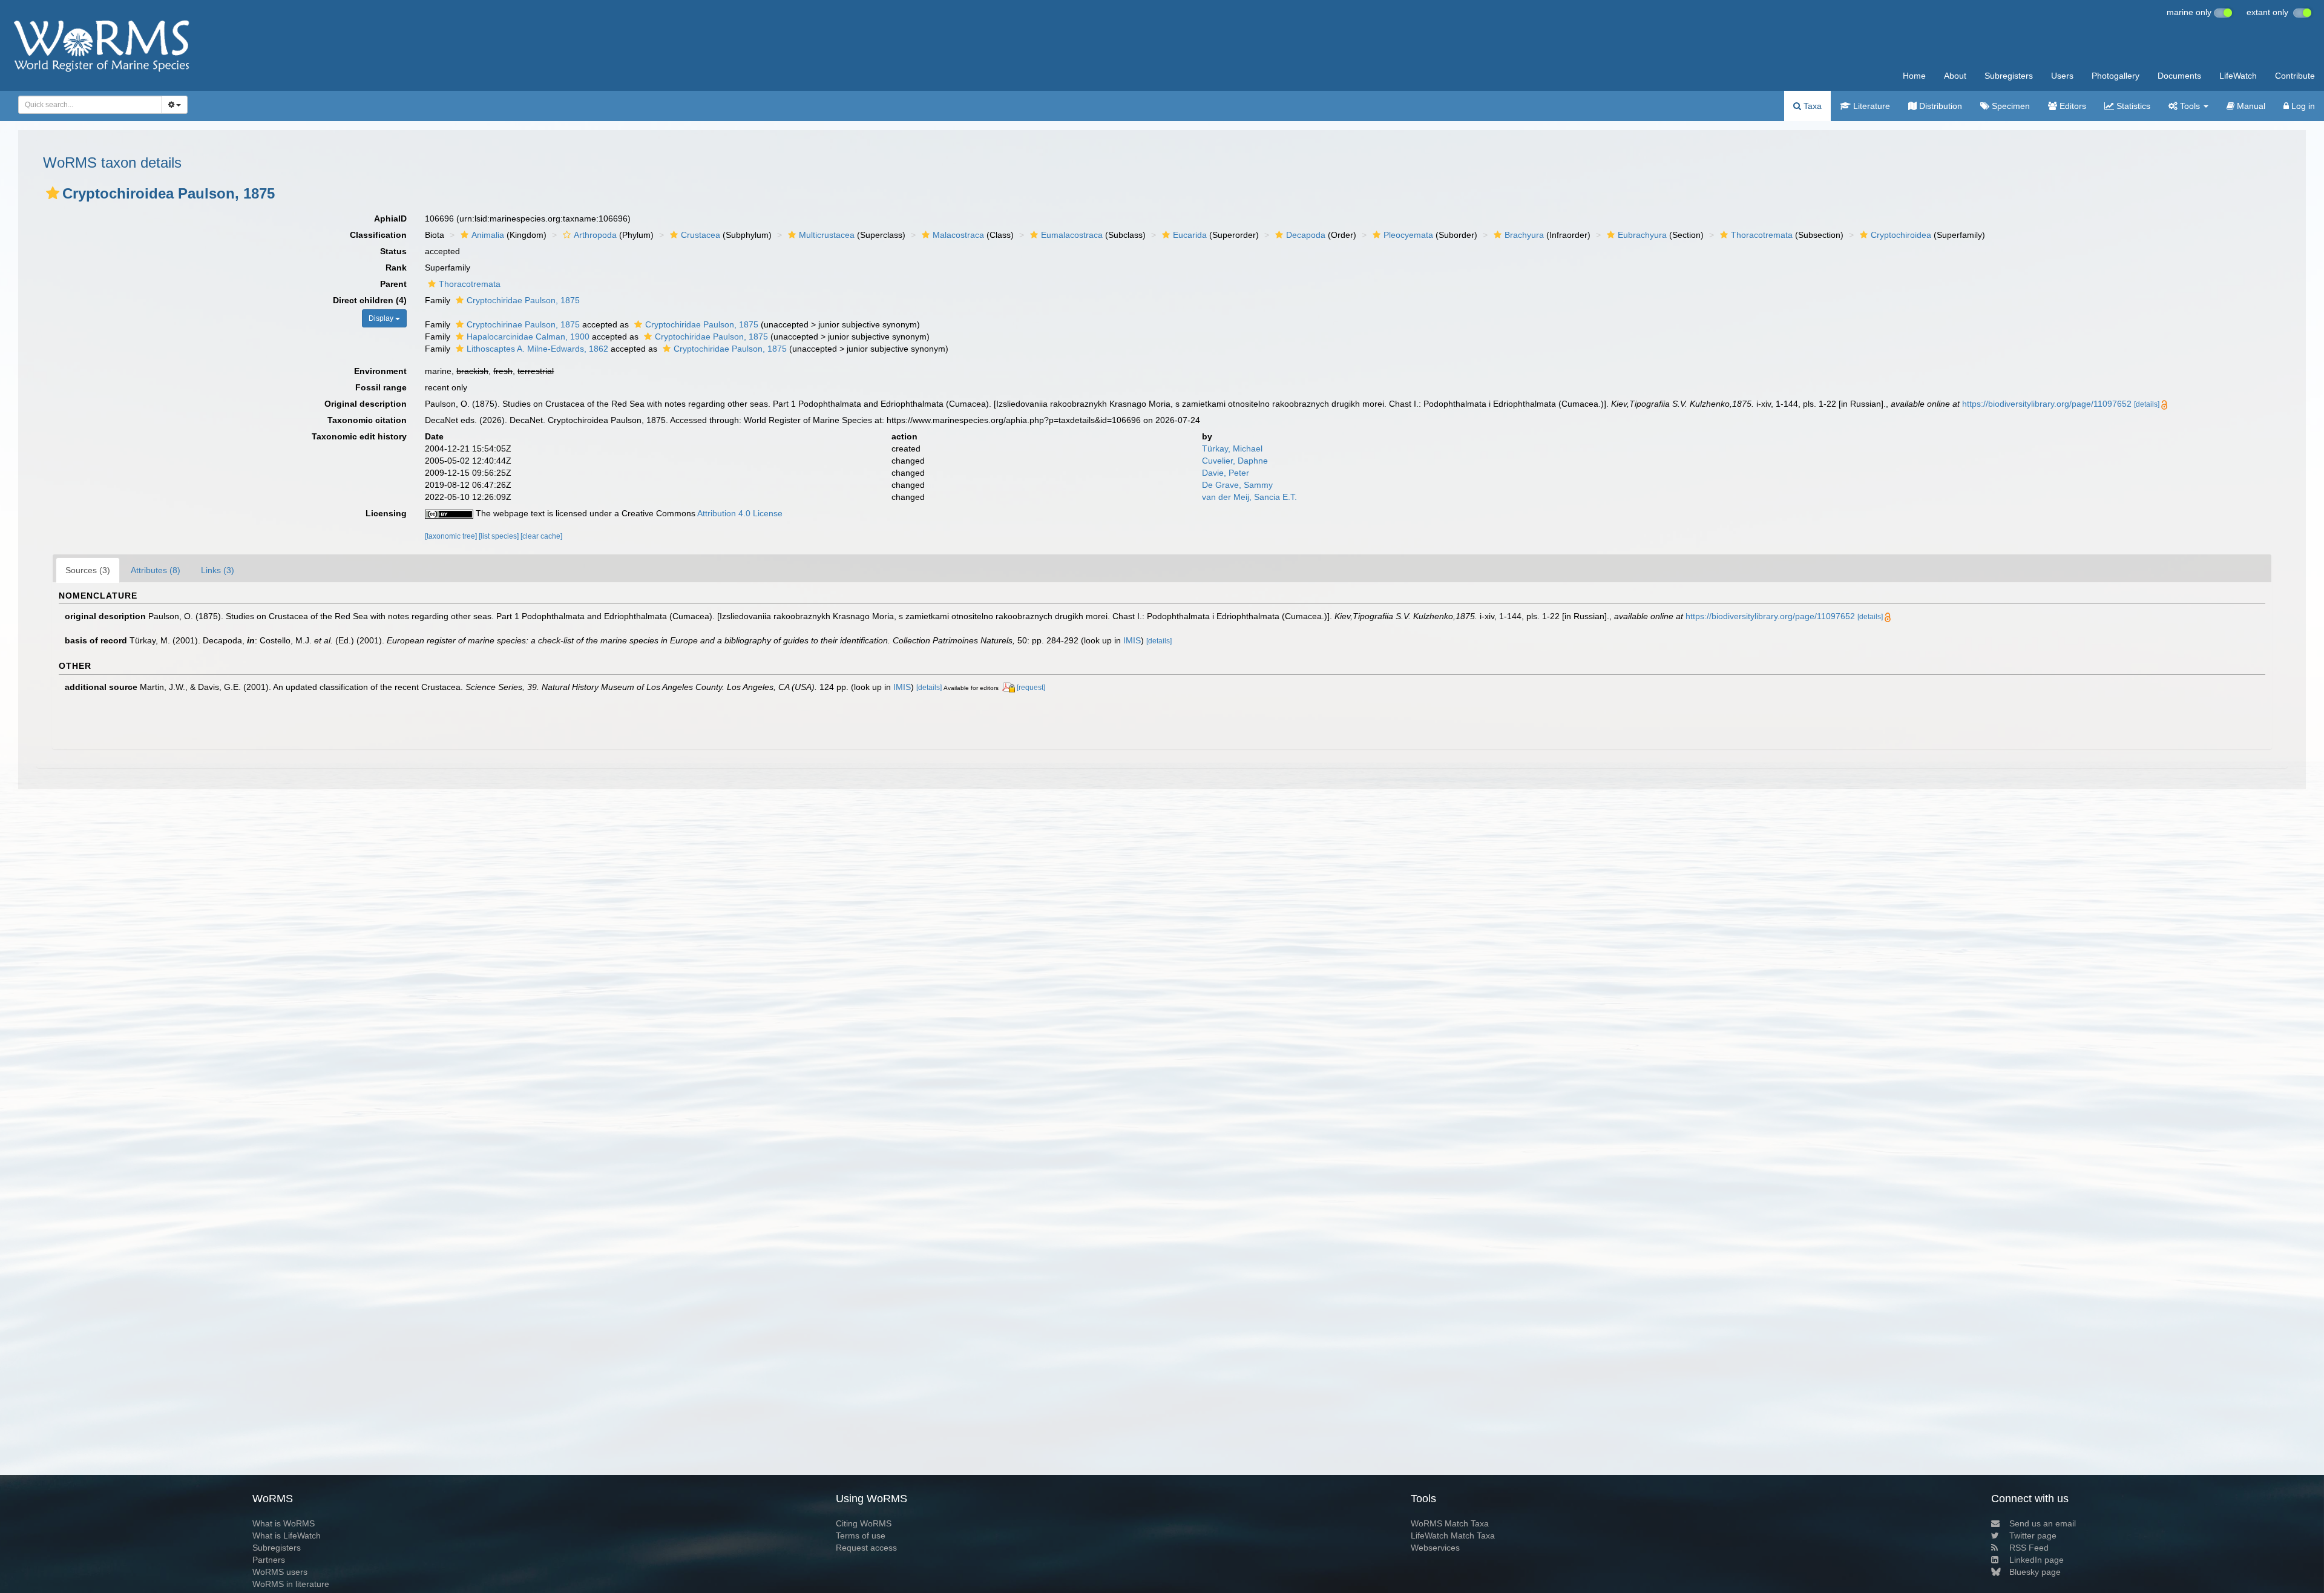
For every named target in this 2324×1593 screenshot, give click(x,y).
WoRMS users (280, 1572)
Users (2062, 76)
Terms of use (861, 1536)
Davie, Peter (1226, 473)
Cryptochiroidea (1901, 235)
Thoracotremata (1762, 235)
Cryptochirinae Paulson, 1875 (523, 324)
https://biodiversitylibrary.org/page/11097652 (2047, 404)
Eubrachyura (1642, 235)
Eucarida (1190, 235)
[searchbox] (87, 105)
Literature (1870, 106)
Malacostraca (958, 235)
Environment (380, 371)
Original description (366, 404)
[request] (1031, 688)
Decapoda (1306, 235)
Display (382, 318)
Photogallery (2116, 76)
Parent (393, 284)
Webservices (1435, 1548)
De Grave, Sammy (1237, 485)
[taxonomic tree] (452, 536)
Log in (2302, 106)
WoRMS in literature (291, 1584)
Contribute (2295, 76)
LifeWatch (2238, 76)
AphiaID (390, 218)
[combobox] (90, 105)
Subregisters (2009, 76)
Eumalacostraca (1072, 235)
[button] (53, 193)
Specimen (2010, 106)
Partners (269, 1560)
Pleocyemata (1408, 235)
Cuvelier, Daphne (1235, 461)
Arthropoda (595, 235)
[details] (2147, 404)
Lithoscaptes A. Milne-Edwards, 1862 (537, 349)
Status (393, 251)
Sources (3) (88, 570)
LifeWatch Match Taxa (1453, 1536)
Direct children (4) (370, 300)
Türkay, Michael (1232, 448)
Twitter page (2033, 1536)
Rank (396, 268)
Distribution (1939, 106)
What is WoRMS (284, 1523)
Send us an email (2043, 1523)
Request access (866, 1548)
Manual (2250, 106)
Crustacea (701, 235)
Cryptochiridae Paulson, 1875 (523, 300)
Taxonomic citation (367, 420)
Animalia (488, 235)
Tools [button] (2190, 106)
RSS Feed (2029, 1548)
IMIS (1132, 640)
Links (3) (218, 570)
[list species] (500, 536)
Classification (378, 235)
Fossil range (381, 387)
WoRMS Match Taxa (1450, 1523)
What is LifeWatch (287, 1536)
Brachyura (1524, 235)
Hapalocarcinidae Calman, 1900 (528, 337)
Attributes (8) (156, 570)
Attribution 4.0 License (740, 513)
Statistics (2132, 106)
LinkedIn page (2037, 1560)
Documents (2179, 76)
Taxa (1811, 106)
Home (1914, 76)
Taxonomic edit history (359, 436)
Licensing (386, 513)
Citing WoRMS (864, 1523)
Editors (2072, 106)
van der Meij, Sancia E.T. (1249, 497)
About (1955, 76)
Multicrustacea (827, 235)
